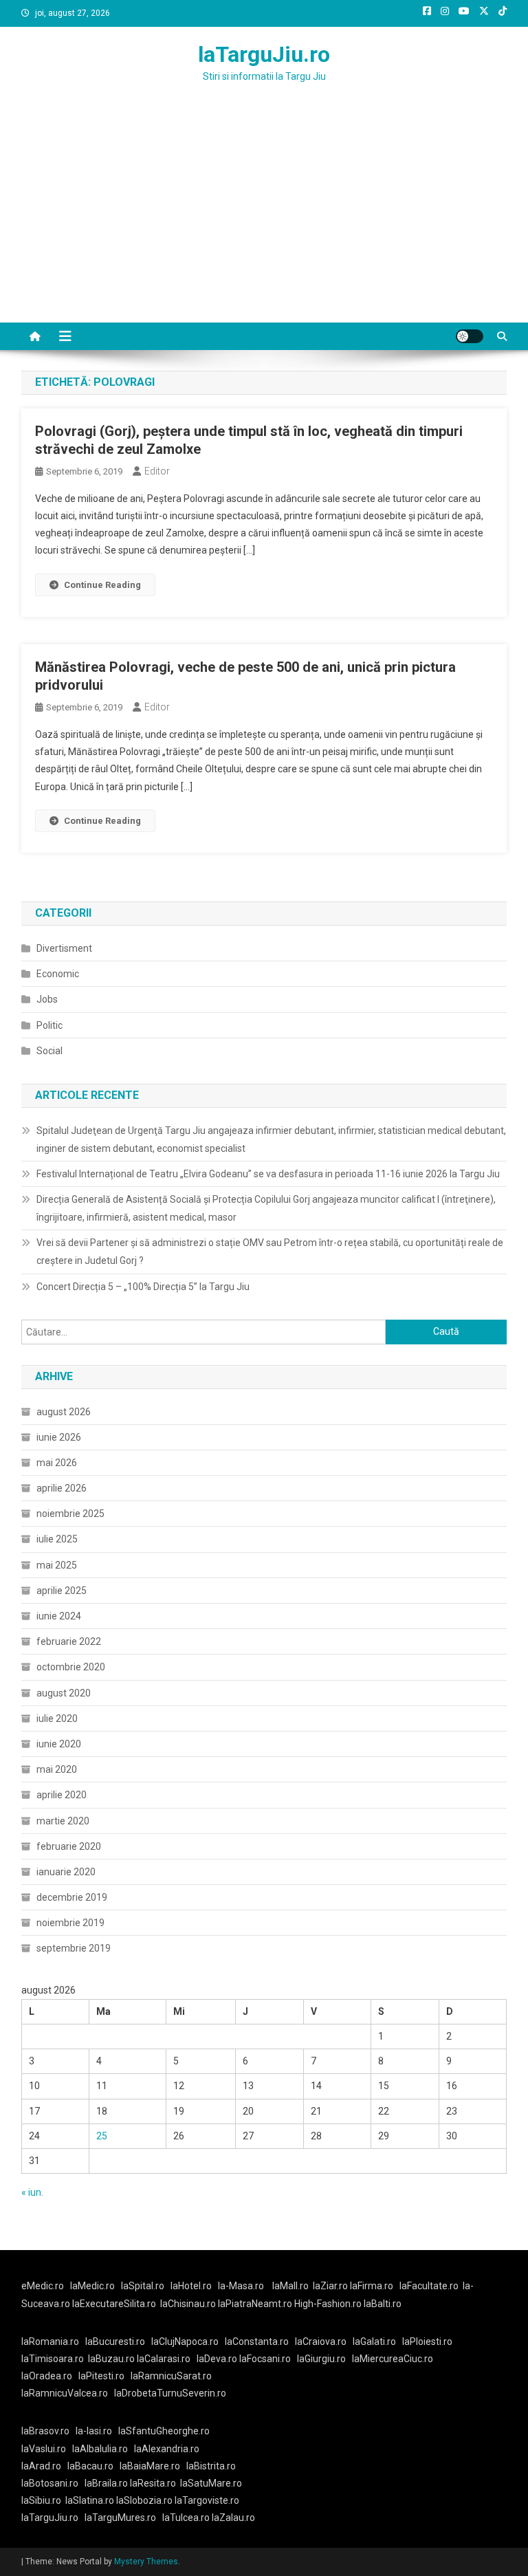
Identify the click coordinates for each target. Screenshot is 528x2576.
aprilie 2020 (62, 1795)
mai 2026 (57, 1463)
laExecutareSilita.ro (114, 2304)
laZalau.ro (233, 2518)
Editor (157, 471)
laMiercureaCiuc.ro (393, 2359)
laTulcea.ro (187, 2518)
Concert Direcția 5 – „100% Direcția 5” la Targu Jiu (143, 1287)
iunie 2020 (59, 1744)
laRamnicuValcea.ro (65, 2393)
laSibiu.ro (41, 2500)
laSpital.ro (143, 2286)
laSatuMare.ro (211, 2483)
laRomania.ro (50, 2342)
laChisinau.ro (188, 2304)
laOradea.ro (47, 2376)
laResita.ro (153, 2483)
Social (49, 1051)
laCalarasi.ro (164, 2359)
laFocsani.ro (264, 2359)
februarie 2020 (69, 1846)
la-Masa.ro (241, 2286)
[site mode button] (470, 336)
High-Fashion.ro (328, 2304)
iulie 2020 (57, 1718)
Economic (58, 974)
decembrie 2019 (72, 1897)
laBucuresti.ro (115, 2342)
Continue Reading (102, 585)
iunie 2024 (59, 1616)
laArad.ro (41, 2466)
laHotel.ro (191, 2286)
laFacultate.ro (429, 2286)
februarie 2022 (69, 1641)
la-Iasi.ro (94, 2431)
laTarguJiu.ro (264, 54)
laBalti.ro (383, 2304)
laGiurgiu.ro (324, 2359)
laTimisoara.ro (53, 2359)
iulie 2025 (57, 1539)
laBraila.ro (106, 2483)
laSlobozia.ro (144, 2500)
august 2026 (64, 1412)
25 (102, 2136)
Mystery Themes (146, 2562)
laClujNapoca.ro (185, 2342)
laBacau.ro (90, 2466)
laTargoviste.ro (207, 2500)
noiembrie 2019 (70, 1923)
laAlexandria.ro (167, 2449)
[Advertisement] (264, 219)
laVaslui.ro (47, 2449)
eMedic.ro (43, 2286)
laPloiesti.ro (427, 2342)
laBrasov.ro (45, 2431)
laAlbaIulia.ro (100, 2449)
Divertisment (64, 948)
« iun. (32, 2192)
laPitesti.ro (101, 2376)
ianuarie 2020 (66, 1872)
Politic (49, 1025)
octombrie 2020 (71, 1667)
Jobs (47, 999)
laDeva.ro (217, 2359)
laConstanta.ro (257, 2342)
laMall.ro (290, 2286)
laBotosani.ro (50, 2483)
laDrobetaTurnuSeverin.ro (170, 2393)
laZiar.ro (331, 2286)
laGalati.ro (374, 2342)
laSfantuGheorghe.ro (164, 2431)
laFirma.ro (372, 2286)
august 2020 (64, 1693)
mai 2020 (57, 1769)
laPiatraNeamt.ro (255, 2304)
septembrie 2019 (74, 1948)
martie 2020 (63, 1821)
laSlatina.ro (90, 2500)
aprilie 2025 (62, 1591)
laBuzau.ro (112, 2359)
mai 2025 (57, 1565)
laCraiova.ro (321, 2342)
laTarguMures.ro (120, 2518)
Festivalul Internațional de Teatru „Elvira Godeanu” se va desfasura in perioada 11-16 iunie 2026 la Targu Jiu (268, 1174)
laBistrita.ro (211, 2466)
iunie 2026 (59, 1437)
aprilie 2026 (62, 1488)
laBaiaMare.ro (150, 2466)
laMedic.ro (93, 2286)
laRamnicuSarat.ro (171, 2376)
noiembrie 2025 (70, 1514)
